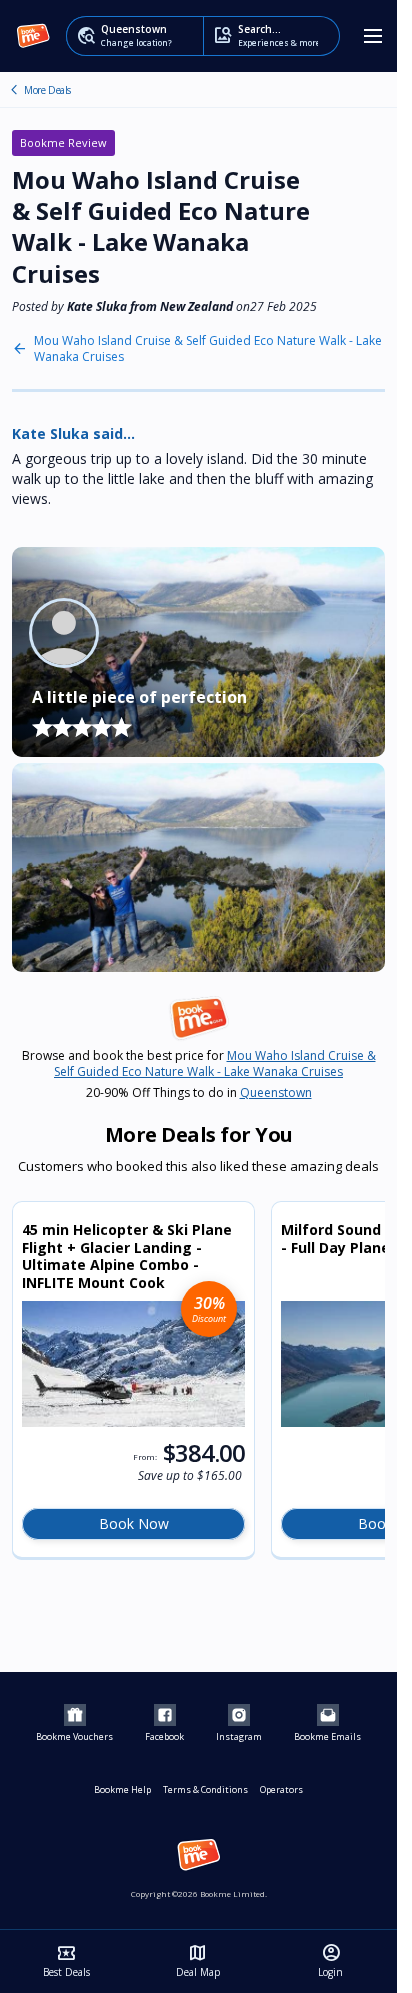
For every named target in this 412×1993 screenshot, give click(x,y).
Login (330, 1961)
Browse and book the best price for (199, 1064)
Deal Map (198, 1961)
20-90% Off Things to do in (199, 1093)
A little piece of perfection (139, 697)
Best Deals (66, 1961)
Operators (281, 1789)
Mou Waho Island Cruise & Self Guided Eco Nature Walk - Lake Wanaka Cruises (208, 349)
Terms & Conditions (205, 1789)
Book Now (134, 1523)
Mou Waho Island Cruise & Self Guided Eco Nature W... (14, 90)
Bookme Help (122, 1789)
